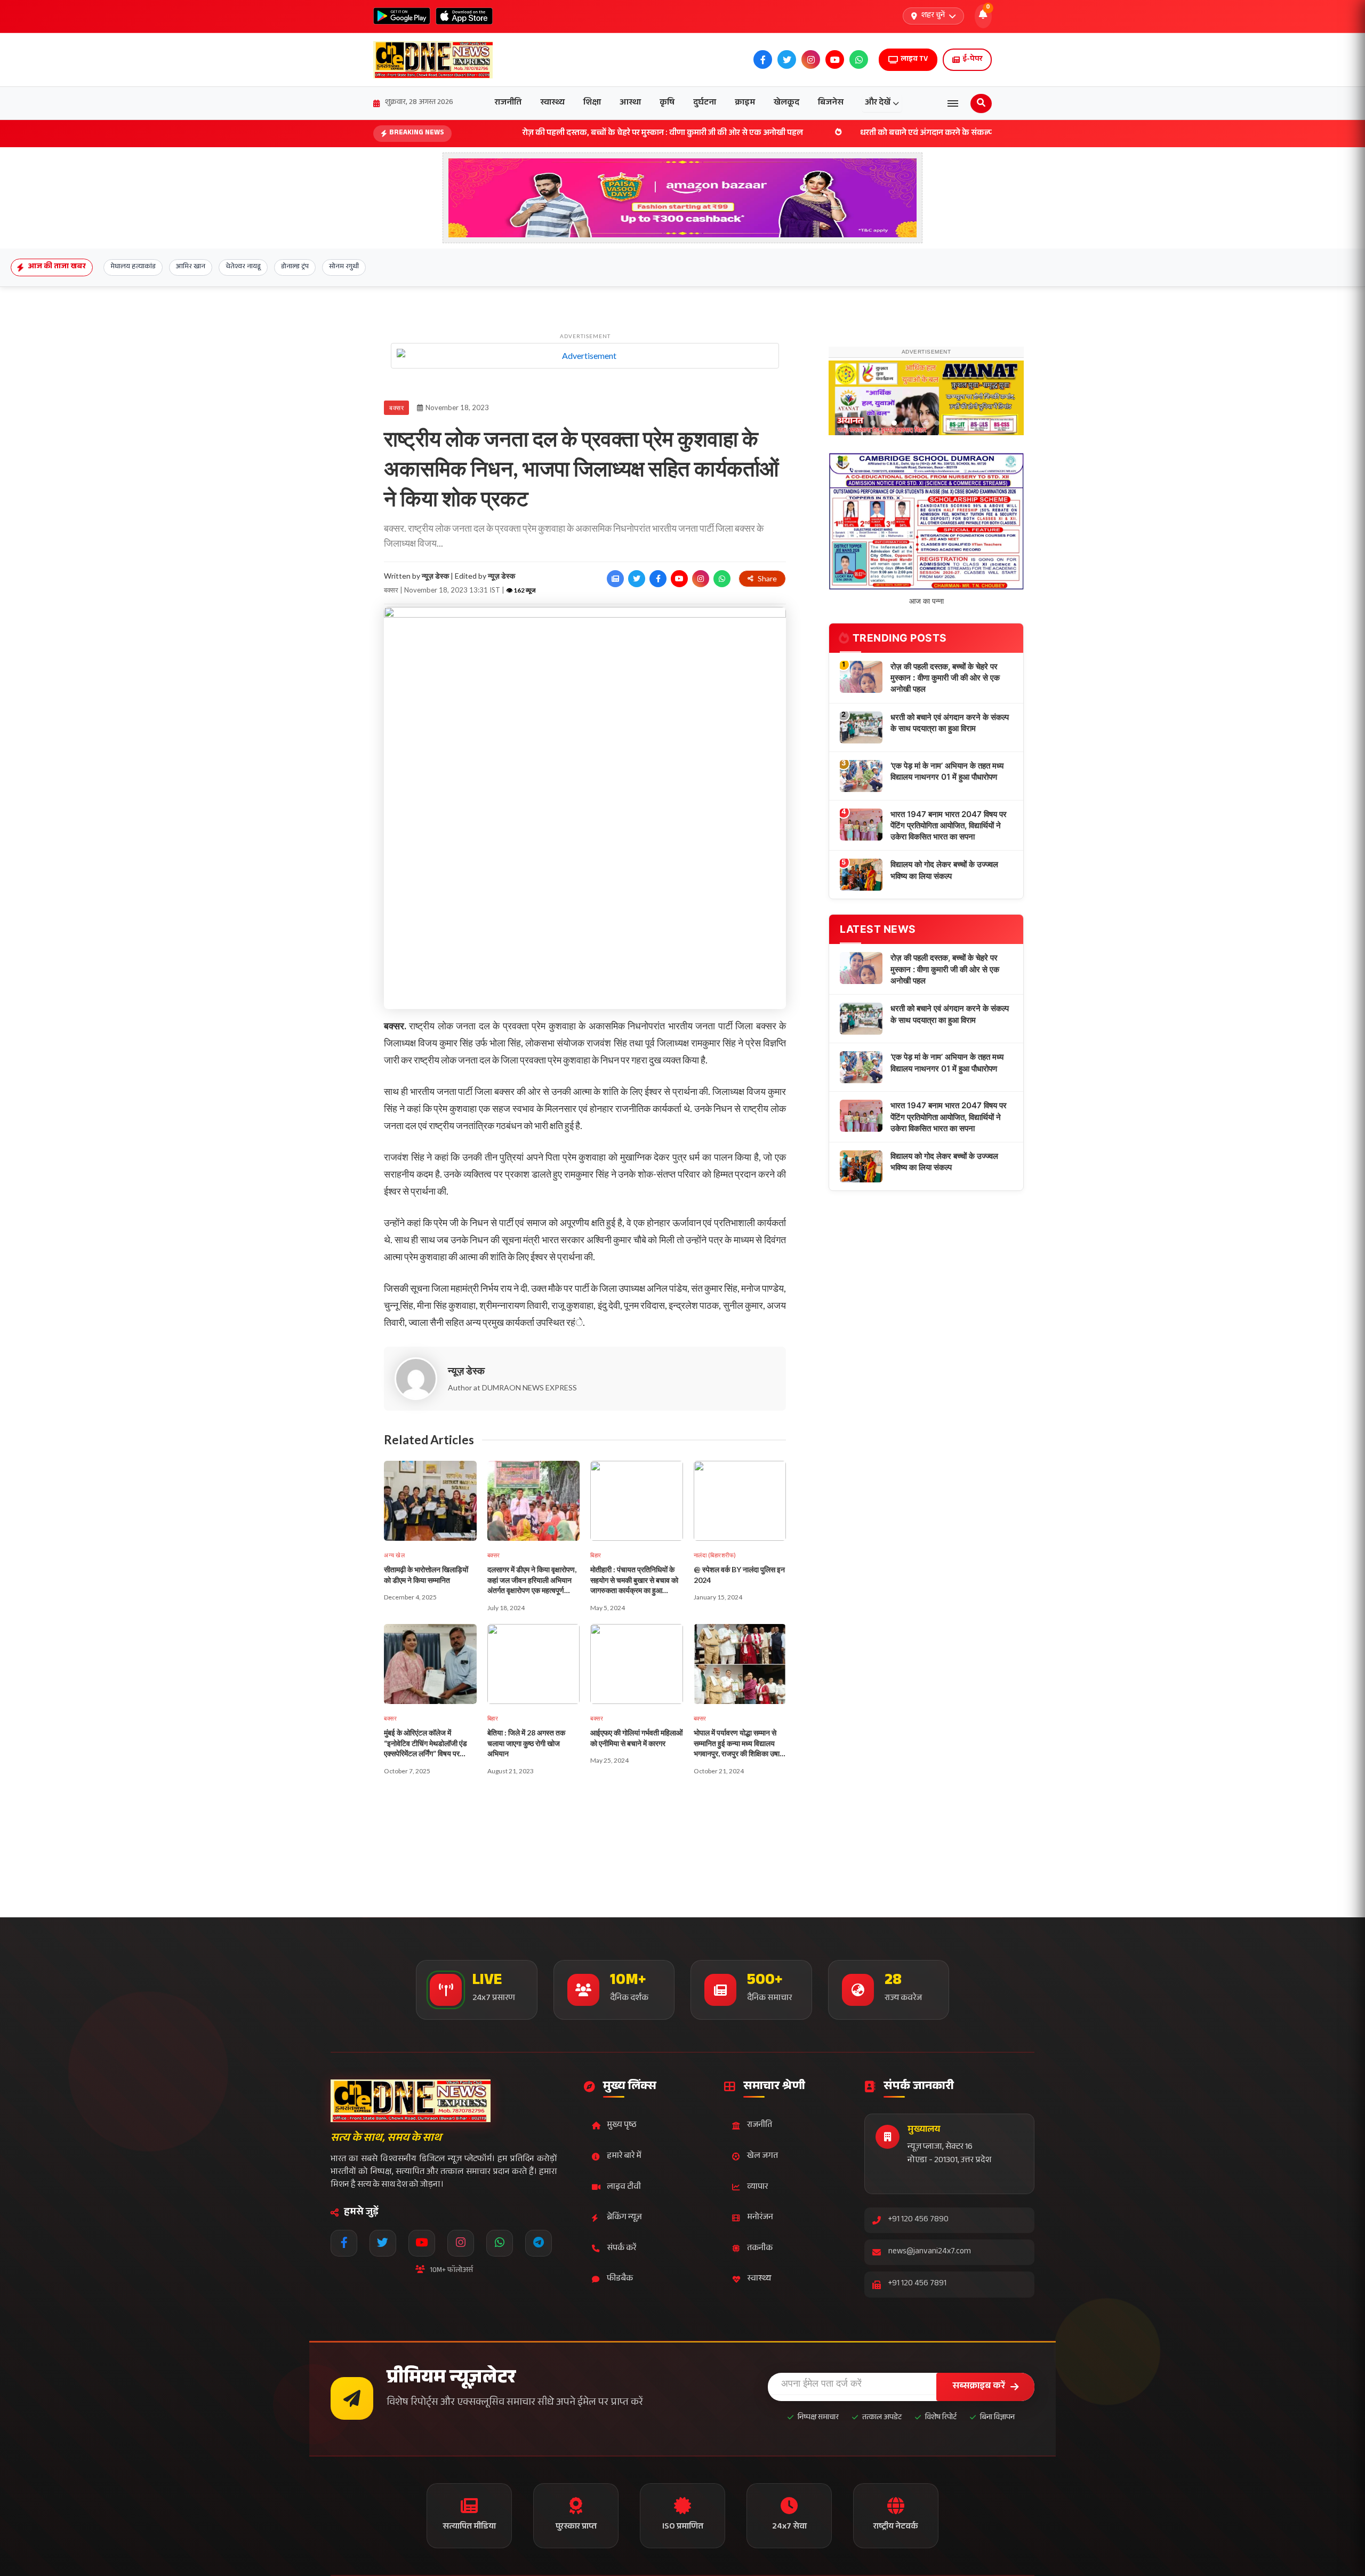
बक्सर (396, 408)
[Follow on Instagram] (701, 579)
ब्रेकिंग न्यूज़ (624, 2218)
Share (767, 578)
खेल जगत (762, 2157)
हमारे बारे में (624, 2157)
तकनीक (760, 2249)
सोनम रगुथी (344, 267)
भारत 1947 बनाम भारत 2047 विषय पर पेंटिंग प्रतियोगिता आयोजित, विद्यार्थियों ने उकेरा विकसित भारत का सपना (949, 840)
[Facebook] (344, 2243)
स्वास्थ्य (552, 103)
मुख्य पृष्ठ (622, 2126)
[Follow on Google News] (615, 579)
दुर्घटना (705, 103)
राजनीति (508, 103)
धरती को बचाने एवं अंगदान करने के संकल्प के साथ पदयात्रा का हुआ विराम (843, 134)
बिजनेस (831, 103)
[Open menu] (953, 103)
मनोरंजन (760, 2218)
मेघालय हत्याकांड (133, 267)
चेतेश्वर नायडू (243, 267)
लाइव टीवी (624, 2187)
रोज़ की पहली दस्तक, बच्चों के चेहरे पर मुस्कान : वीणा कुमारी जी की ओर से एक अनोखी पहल (531, 134)
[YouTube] (422, 2243)
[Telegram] (539, 2243)
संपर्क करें (621, 2249)
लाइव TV (914, 60)
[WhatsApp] (500, 2243)
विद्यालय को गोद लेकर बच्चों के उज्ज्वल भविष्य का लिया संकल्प (944, 884)
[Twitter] (383, 2243)
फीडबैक (620, 2279)
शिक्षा (592, 103)
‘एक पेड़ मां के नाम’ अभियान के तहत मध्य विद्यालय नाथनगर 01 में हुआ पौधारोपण (947, 786)
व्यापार (757, 2187)
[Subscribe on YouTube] (679, 579)
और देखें (878, 103)
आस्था (630, 103)
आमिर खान (191, 267)
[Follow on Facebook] (658, 579)
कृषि (667, 103)
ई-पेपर (972, 60)
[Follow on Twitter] (637, 579)
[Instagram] (461, 2243)
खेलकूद (786, 103)
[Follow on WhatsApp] (722, 579)
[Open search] (981, 103)
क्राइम (745, 103)
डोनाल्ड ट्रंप (295, 267)
